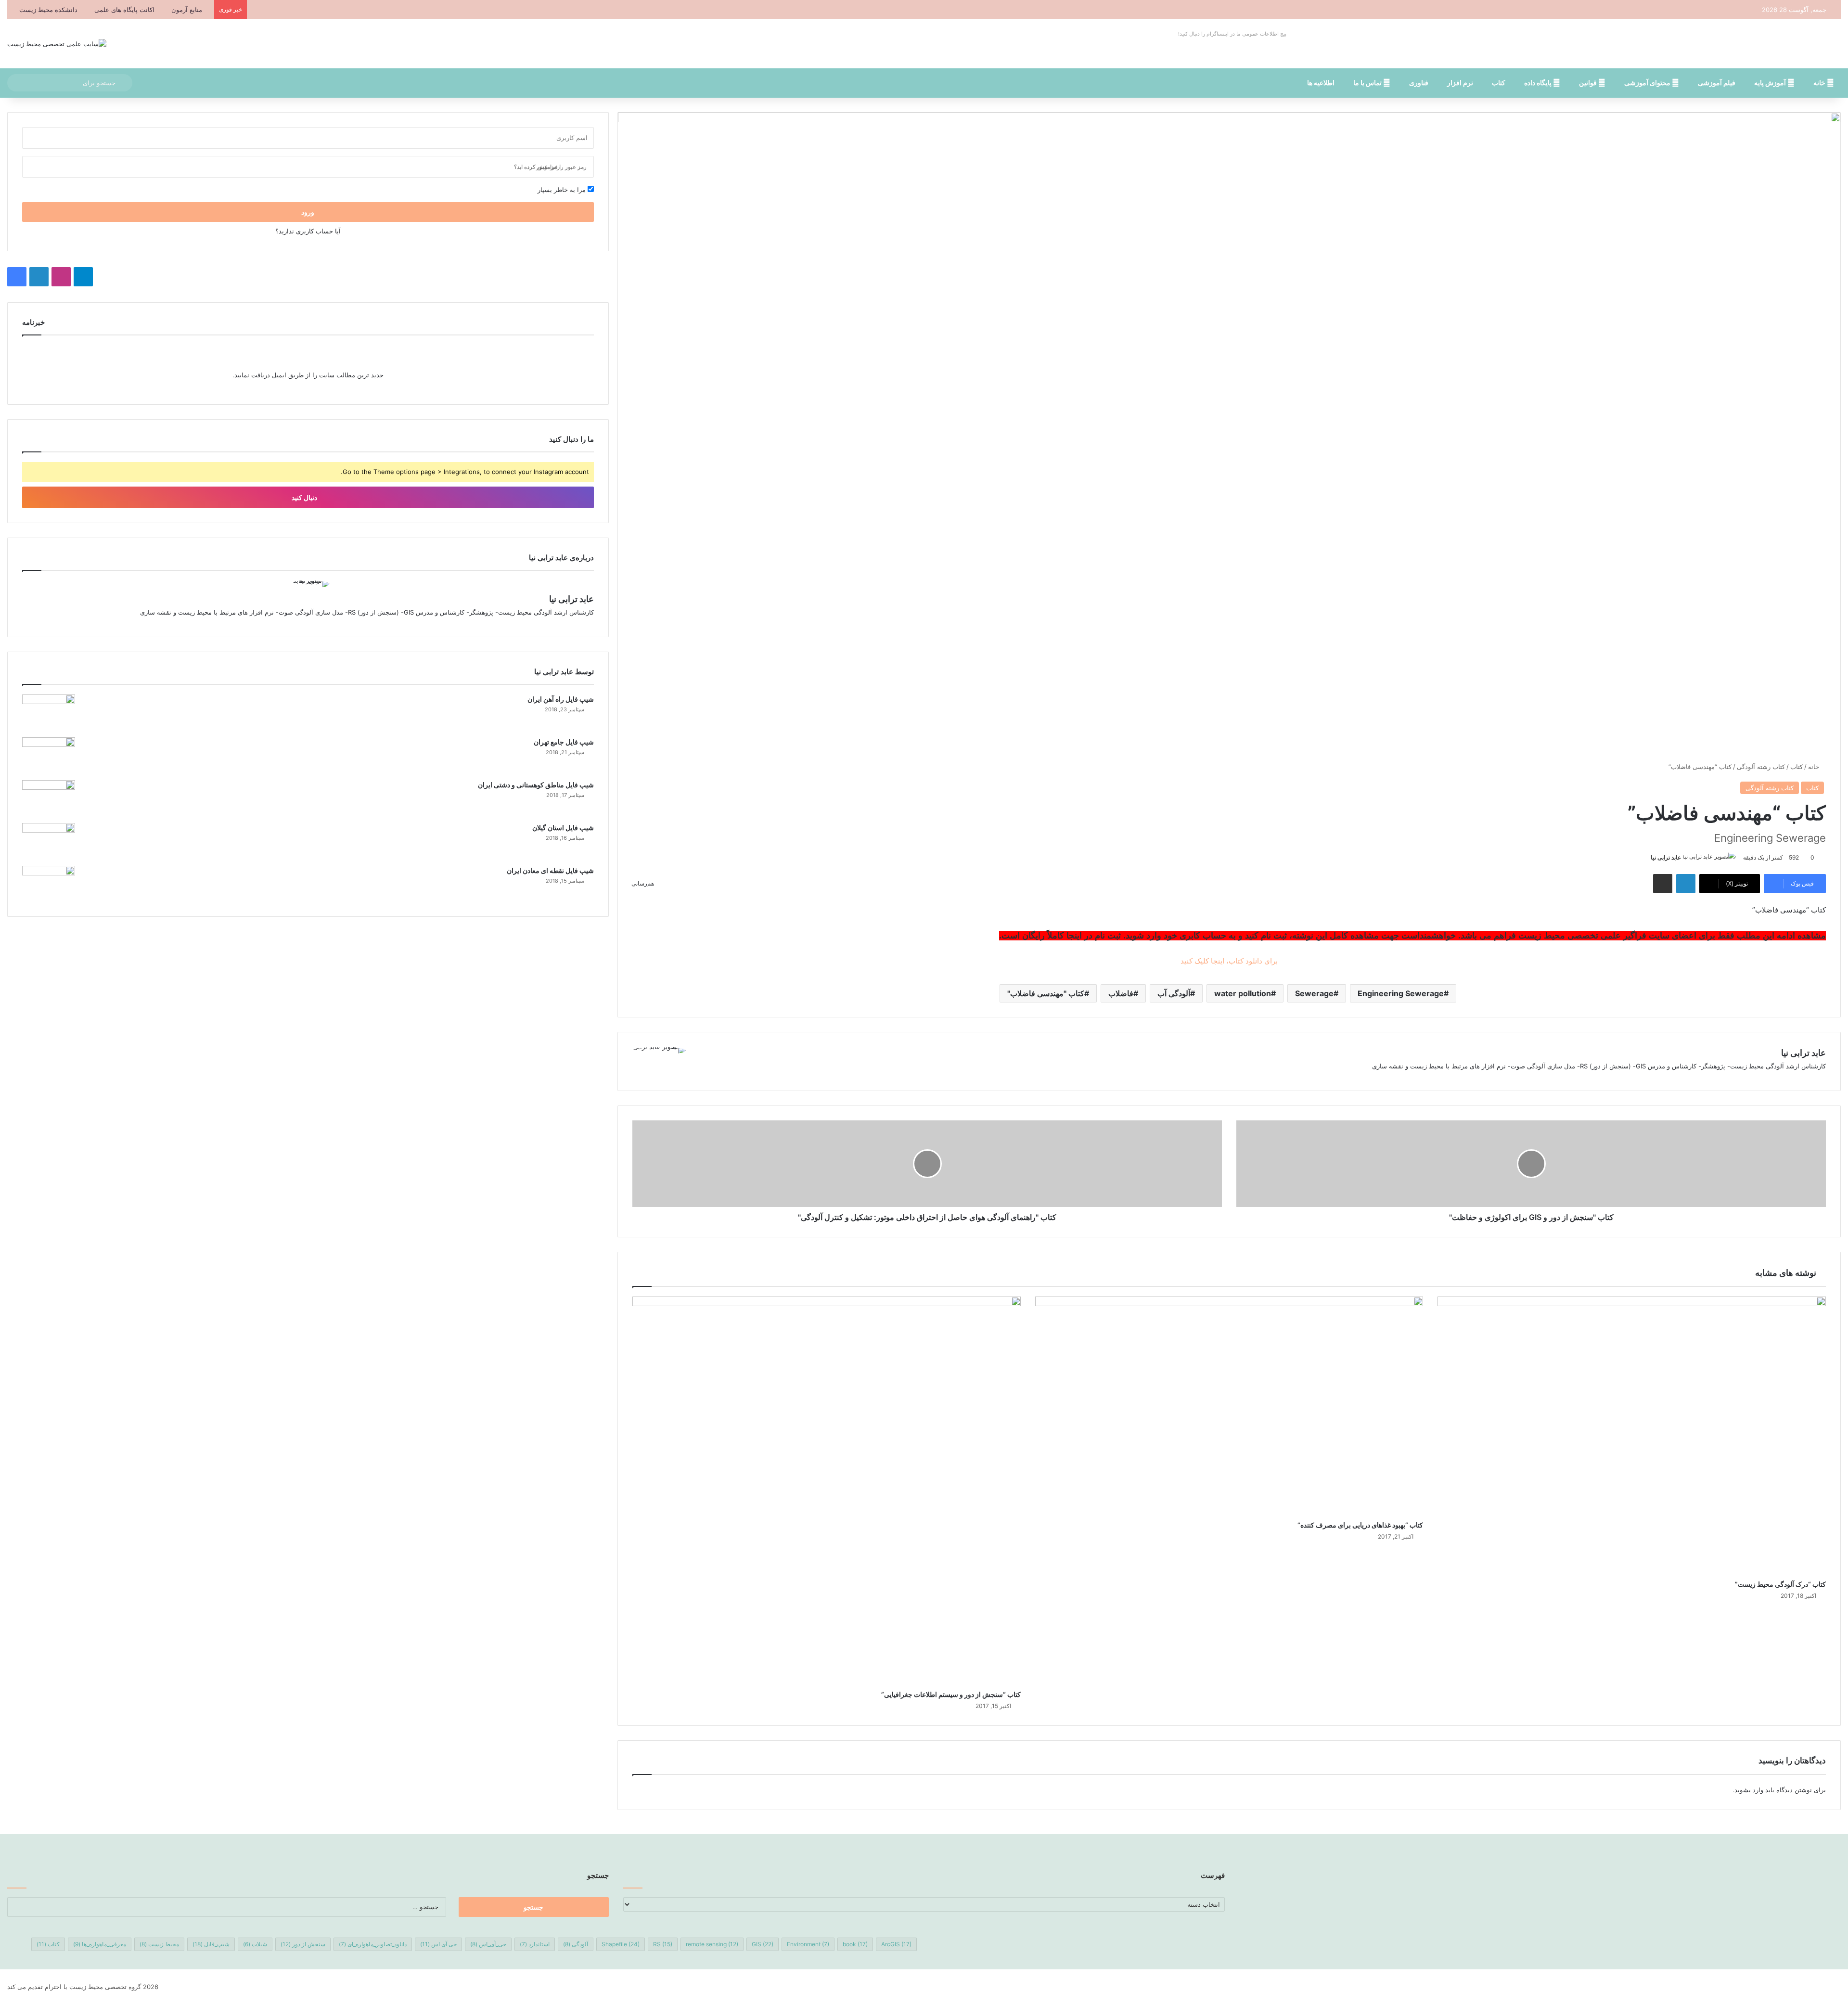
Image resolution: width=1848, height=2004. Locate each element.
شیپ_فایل (211, 1944)
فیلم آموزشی (1717, 83)
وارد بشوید (1749, 1790)
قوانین (1589, 83)
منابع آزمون (187, 10)
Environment (808, 1944)
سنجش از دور (303, 1944)
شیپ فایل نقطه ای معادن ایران (550, 870)
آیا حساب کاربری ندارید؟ (308, 231)
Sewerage (1314, 993)
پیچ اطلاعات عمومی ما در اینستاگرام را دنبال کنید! (1232, 34)
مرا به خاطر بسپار (563, 190)
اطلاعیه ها (1321, 83)
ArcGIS (896, 1944)
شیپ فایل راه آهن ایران (561, 699)
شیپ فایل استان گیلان (563, 828)
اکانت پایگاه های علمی (124, 10)
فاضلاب (1121, 993)
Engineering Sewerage (1401, 993)
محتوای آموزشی (1648, 83)
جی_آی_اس (488, 1944)
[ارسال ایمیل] (1647, 857)
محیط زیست (159, 1944)
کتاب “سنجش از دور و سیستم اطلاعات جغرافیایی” (951, 1694)
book (855, 1944)
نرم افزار (1460, 83)
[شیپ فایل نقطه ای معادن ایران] (49, 884)
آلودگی (576, 1944)
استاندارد (535, 1944)
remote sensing (712, 1944)
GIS (763, 1944)
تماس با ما (1368, 83)
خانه (1820, 83)
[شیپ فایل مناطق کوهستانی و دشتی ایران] (49, 798)
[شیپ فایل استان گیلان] (49, 841)
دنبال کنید (305, 497)
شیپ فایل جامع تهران (564, 742)
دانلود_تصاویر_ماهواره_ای (373, 1944)
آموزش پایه (1771, 83)
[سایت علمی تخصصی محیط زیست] (57, 44)
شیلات (255, 1944)
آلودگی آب (1174, 993)
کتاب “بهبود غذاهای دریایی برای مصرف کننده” (1360, 1525)
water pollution (1243, 993)
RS (663, 1944)
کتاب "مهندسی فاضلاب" (1046, 993)
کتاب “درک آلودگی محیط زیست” (1780, 1584)
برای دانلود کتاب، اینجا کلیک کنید (1229, 961)
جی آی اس (438, 1944)
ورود (308, 212)
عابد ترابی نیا (1666, 857)
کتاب (1499, 83)
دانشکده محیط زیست (48, 10)
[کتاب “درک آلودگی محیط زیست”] (1632, 1436)
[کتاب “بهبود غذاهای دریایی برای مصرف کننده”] (1229, 1406)
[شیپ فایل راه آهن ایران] (49, 713)
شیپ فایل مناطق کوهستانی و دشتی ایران (536, 785)
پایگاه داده (1539, 83)
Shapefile (621, 1944)
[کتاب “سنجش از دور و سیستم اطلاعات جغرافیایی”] (827, 1491)
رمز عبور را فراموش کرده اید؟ (550, 167)
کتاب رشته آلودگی (1761, 767)
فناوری (1419, 83)
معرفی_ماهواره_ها (100, 1944)
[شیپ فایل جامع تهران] (49, 755)
